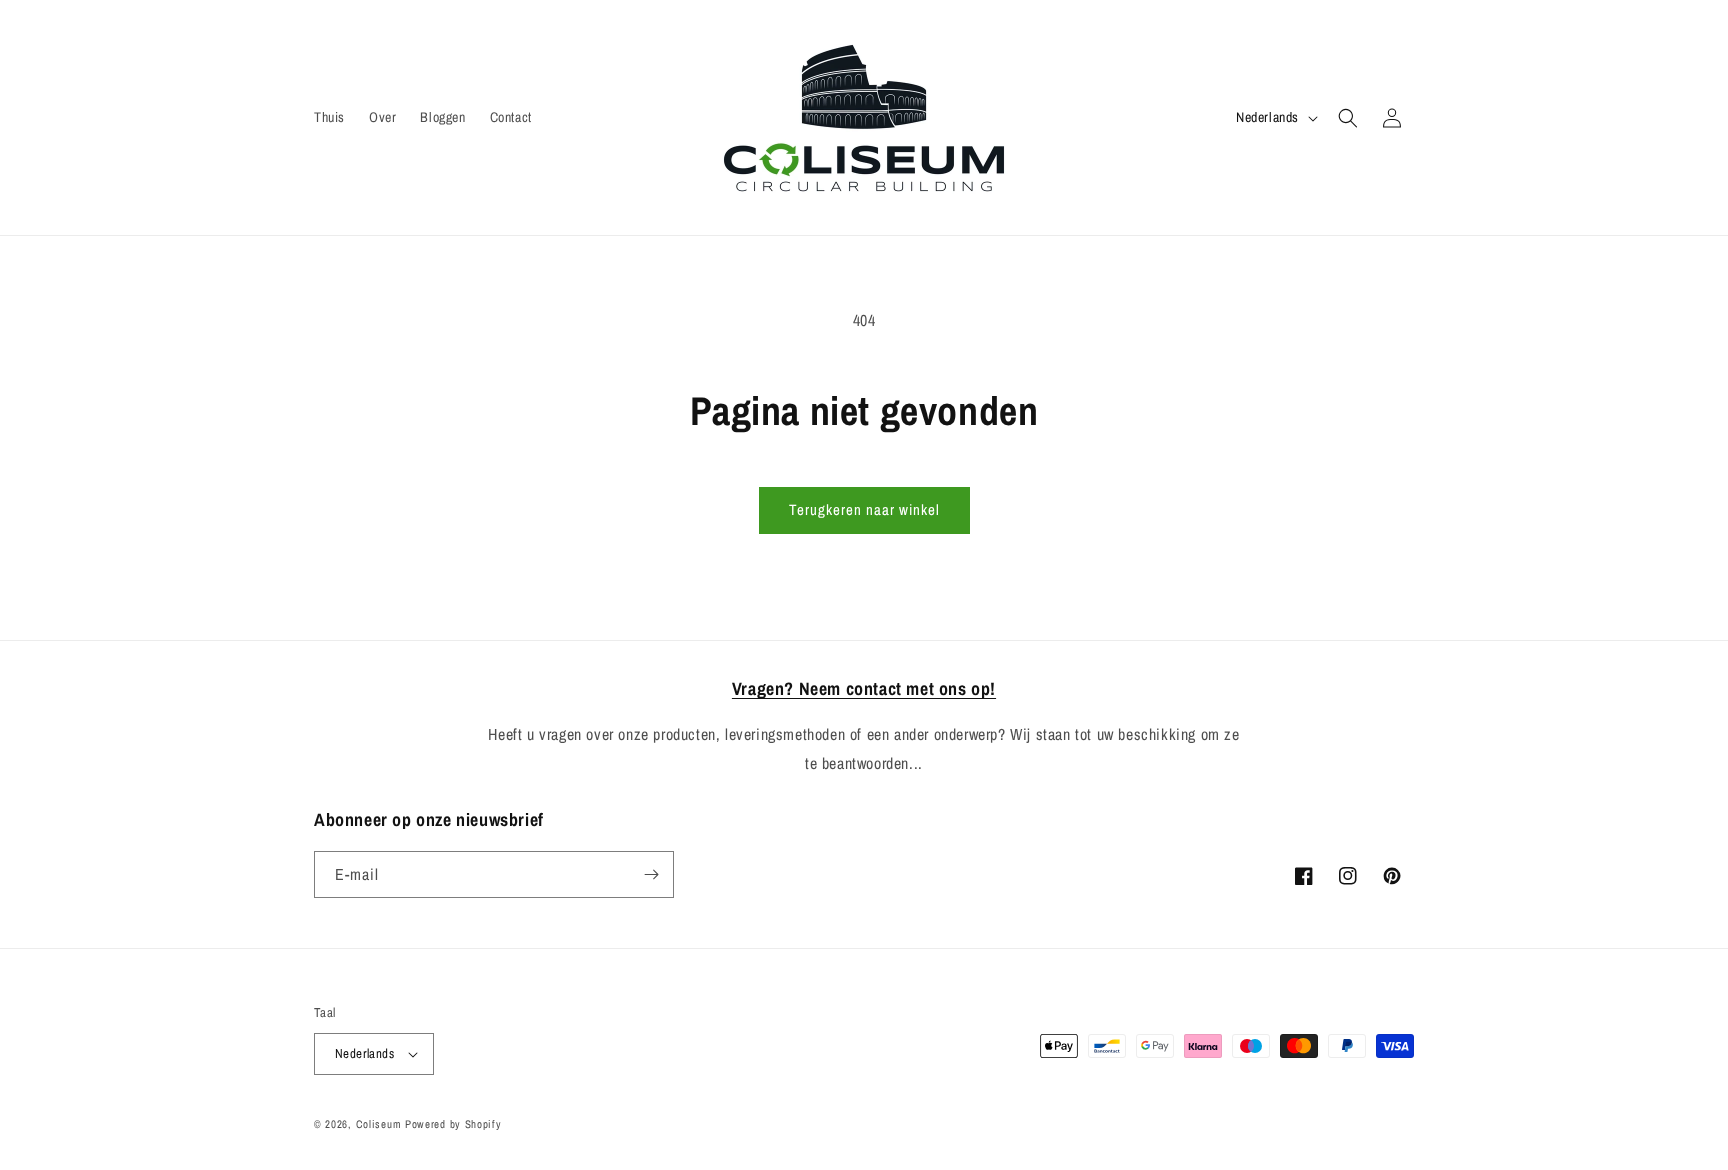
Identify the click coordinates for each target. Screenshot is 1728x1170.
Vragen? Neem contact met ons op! (864, 688)
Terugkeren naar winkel (864, 509)
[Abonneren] (651, 874)
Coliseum (379, 1124)
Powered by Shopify (453, 1124)
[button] (1348, 118)
